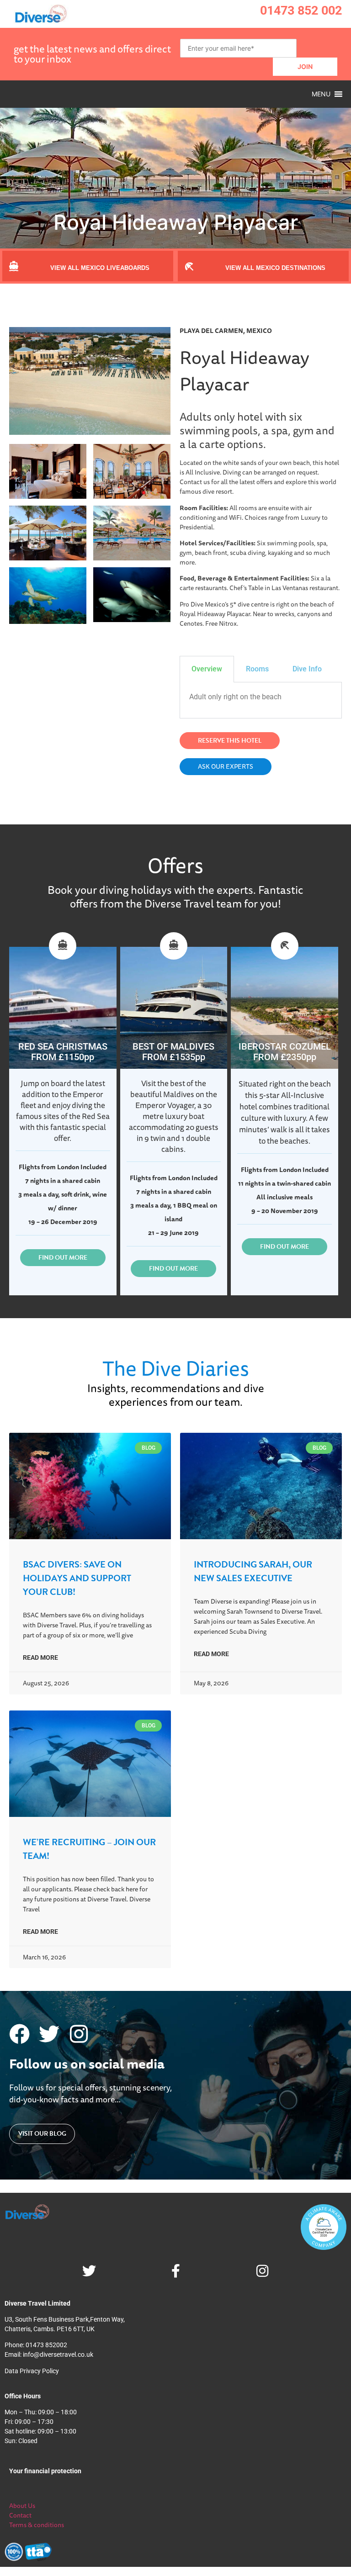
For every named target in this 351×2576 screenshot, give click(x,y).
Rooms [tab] (257, 669)
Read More (40, 1658)
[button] (321, 94)
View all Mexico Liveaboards (100, 268)
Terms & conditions (37, 2525)
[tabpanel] (261, 700)
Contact (20, 2515)
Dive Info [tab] (307, 669)
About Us (22, 2506)
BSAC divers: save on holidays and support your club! (77, 1578)
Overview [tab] (207, 669)
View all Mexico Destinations (275, 268)
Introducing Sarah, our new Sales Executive (253, 1571)
